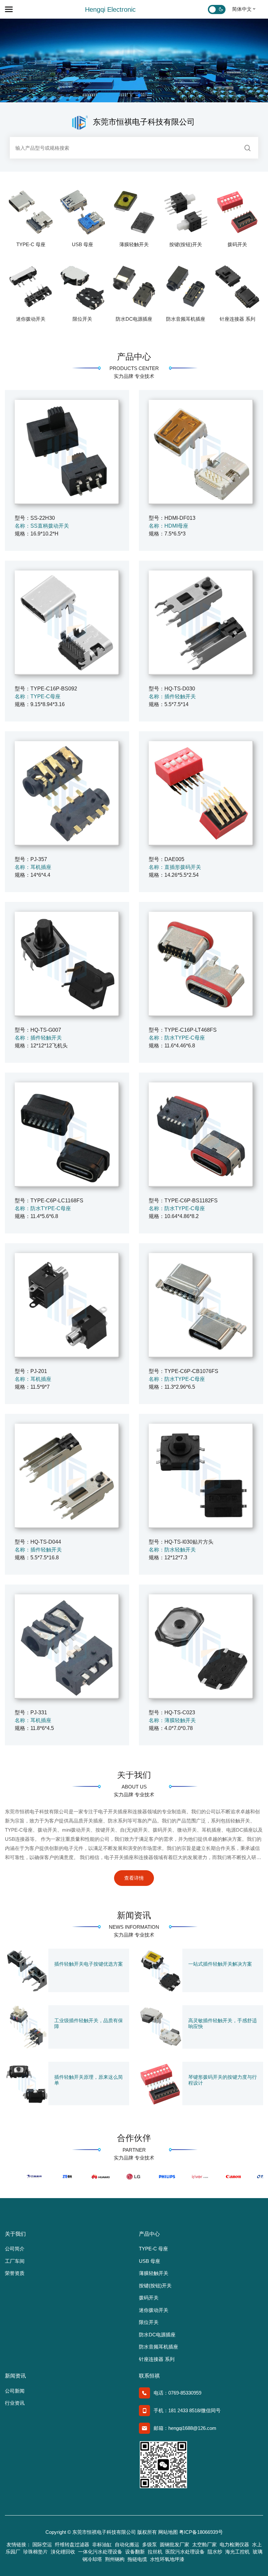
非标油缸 (102, 2544)
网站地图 (168, 2532)
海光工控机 (237, 2552)
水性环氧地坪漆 (167, 2559)
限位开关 (82, 319)
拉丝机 (155, 2552)
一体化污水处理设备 (100, 2552)
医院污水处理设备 (185, 2552)
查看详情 (134, 1878)
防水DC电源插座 (134, 319)
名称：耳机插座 (33, 867)
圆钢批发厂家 (175, 2544)
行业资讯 (15, 2403)
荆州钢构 (115, 2559)
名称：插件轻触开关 (172, 696)
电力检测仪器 (234, 2544)
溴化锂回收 (63, 2552)
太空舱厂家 (204, 2544)
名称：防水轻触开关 (172, 1550)
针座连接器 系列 (237, 319)
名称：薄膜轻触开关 (172, 1720)
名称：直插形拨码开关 (175, 867)
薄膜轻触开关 (134, 244)
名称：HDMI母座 (168, 526)
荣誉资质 (15, 2273)
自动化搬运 (127, 2544)
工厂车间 (15, 2261)
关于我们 (134, 1775)
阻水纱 (215, 2552)
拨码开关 (237, 244)
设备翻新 (135, 2552)
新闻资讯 (134, 1915)
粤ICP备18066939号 (201, 2532)
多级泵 (150, 2544)
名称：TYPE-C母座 (38, 696)
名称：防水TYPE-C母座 (177, 1038)
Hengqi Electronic (110, 9)
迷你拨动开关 (31, 319)
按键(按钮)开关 (186, 244)
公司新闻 (15, 2391)
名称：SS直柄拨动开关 (42, 526)
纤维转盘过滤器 (72, 2544)
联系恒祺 (149, 2376)
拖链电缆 (137, 2559)
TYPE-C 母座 (31, 244)
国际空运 (42, 2544)
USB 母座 (83, 244)
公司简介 (15, 2249)
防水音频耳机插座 (186, 319)
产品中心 (134, 357)
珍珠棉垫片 (35, 2552)
